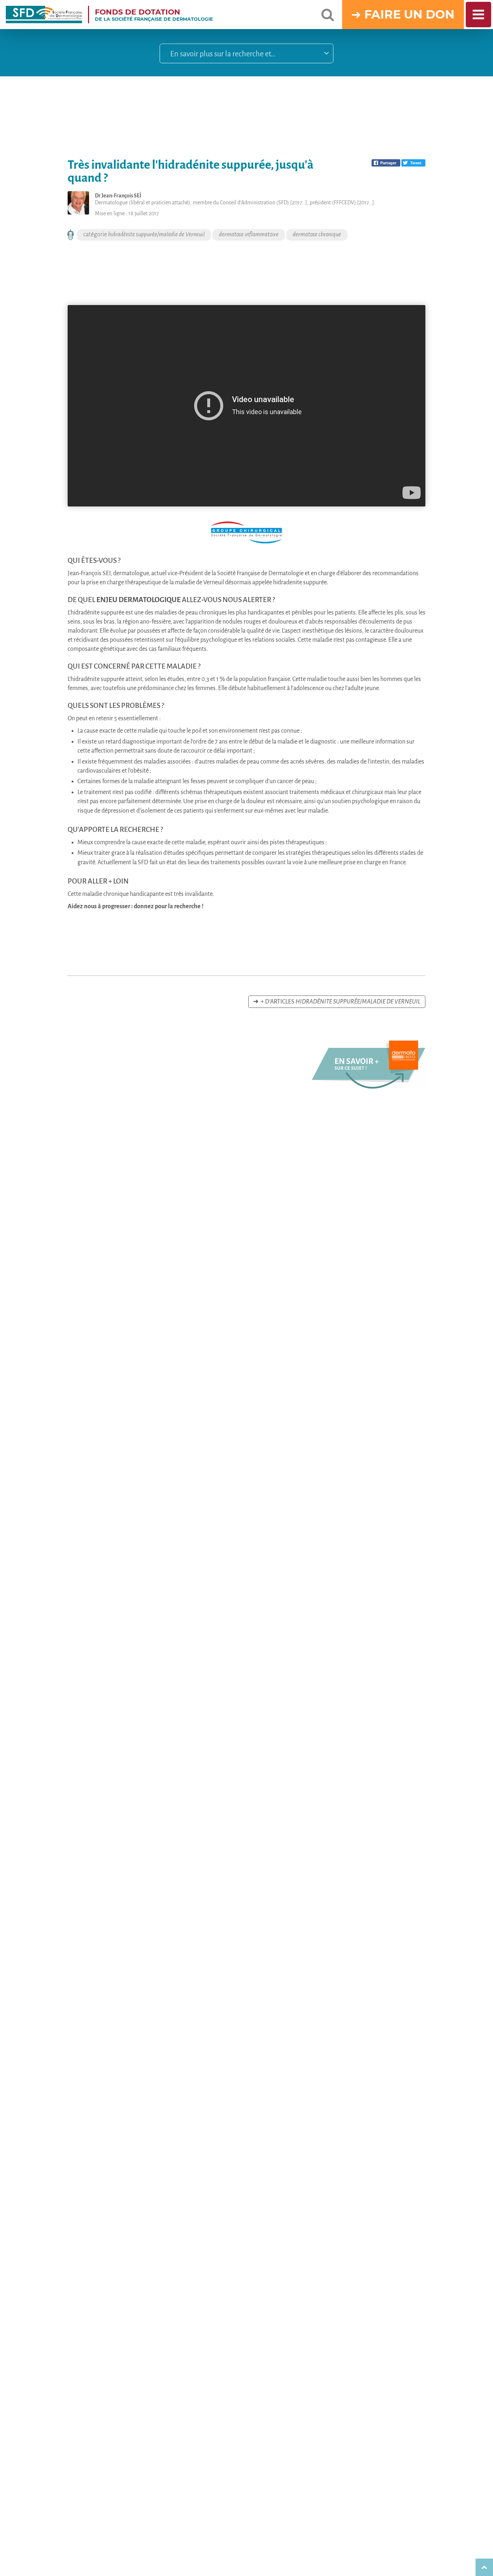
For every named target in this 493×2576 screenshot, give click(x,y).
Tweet (416, 163)
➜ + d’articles (337, 1002)
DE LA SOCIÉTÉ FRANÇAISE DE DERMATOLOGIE (154, 15)
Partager (388, 163)
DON (440, 14)
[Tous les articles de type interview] (71, 235)
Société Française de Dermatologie (260, 573)
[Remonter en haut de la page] (484, 2567)
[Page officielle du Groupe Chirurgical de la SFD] (246, 532)
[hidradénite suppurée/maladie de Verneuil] (369, 1087)
